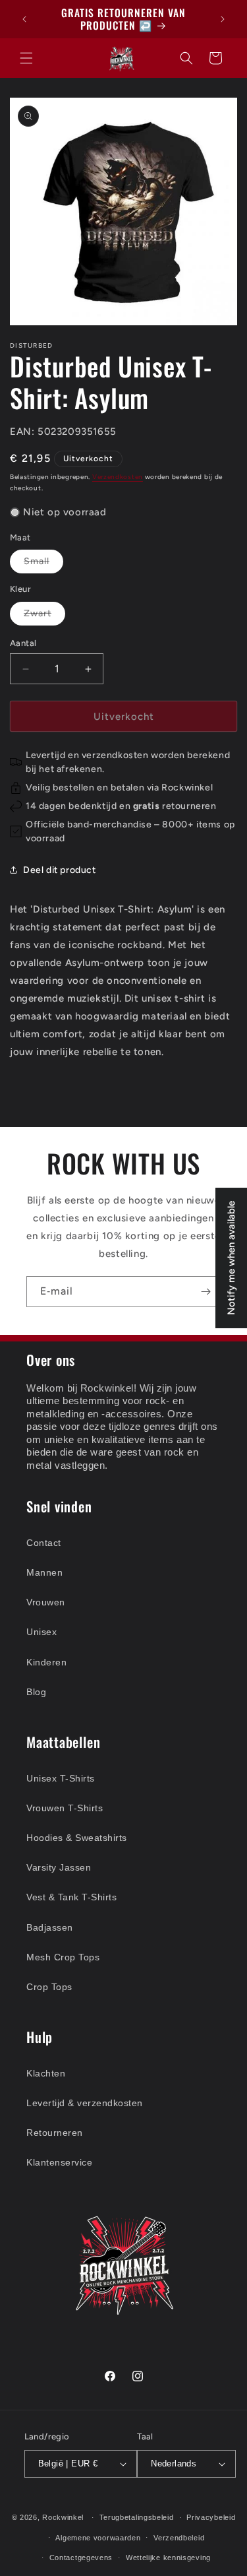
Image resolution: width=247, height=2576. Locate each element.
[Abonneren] (206, 1292)
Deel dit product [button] (60, 870)
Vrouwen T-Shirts (65, 1808)
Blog (36, 1692)
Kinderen (46, 1662)
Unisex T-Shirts (61, 1778)
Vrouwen (46, 1602)
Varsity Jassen (59, 1867)
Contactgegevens (81, 2558)
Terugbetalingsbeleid (137, 2517)
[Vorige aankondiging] (24, 19)
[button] (26, 58)
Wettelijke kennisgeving (168, 2558)
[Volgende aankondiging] (223, 19)
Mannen (44, 1572)
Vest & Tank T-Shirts (71, 1897)
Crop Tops (49, 1987)
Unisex (41, 1632)
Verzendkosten (118, 477)
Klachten (46, 2073)
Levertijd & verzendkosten (85, 2103)
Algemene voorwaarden (98, 2538)
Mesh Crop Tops (63, 1957)
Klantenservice (59, 2162)
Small (43, 564)
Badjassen (50, 1927)
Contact (44, 1543)
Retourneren (55, 2133)
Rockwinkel (63, 2517)
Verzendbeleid (179, 2538)
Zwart (44, 616)
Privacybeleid (211, 2517)
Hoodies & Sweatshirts (77, 1838)
